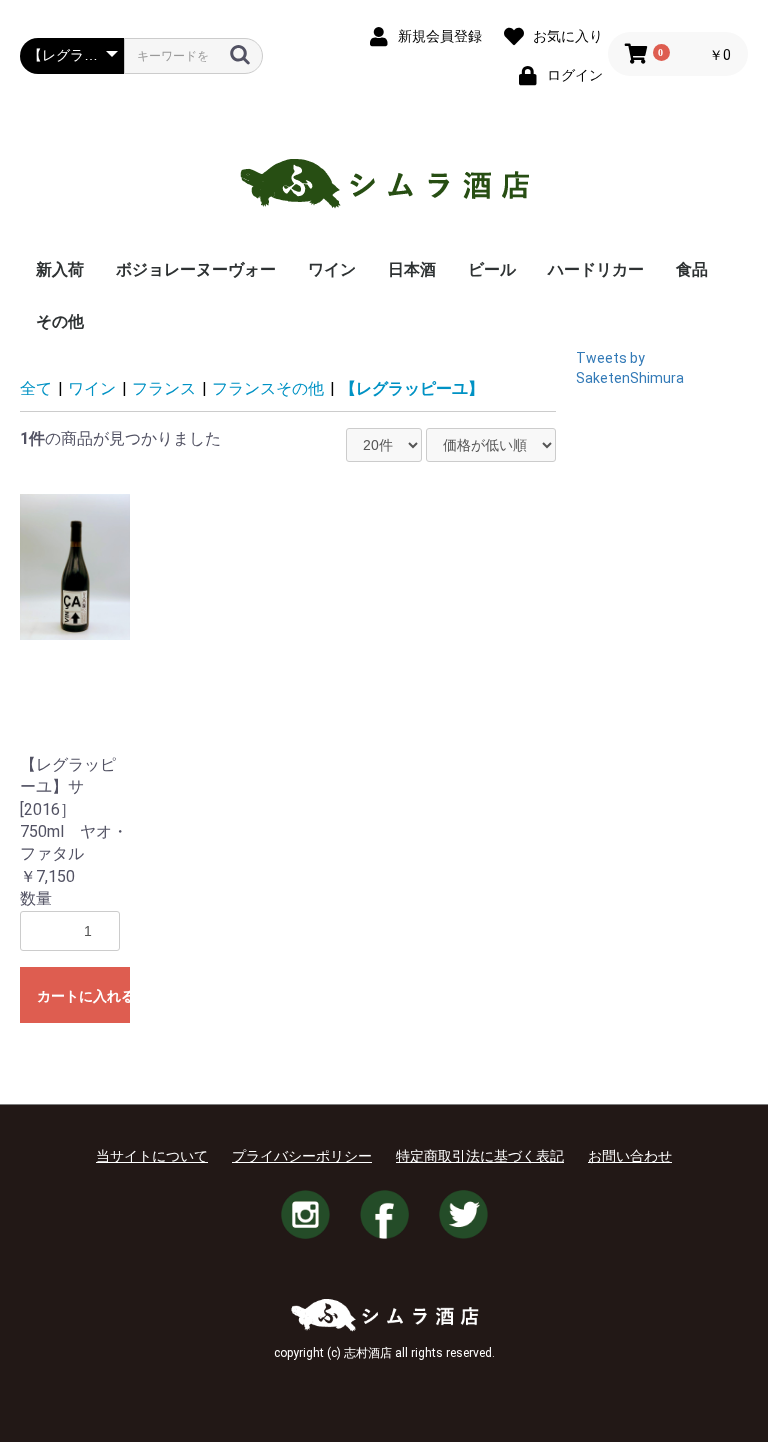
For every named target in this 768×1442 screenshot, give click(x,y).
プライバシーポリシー (302, 1156)
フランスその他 (268, 388)
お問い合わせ (630, 1156)
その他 (60, 321)
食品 (692, 269)
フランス (164, 388)
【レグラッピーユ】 (412, 388)
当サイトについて (152, 1156)
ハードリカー (596, 269)
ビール (492, 269)
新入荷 (60, 269)
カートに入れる (83, 996)
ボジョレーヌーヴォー (196, 269)
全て (36, 388)
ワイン (332, 269)
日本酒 (412, 269)
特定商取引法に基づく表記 (480, 1156)
